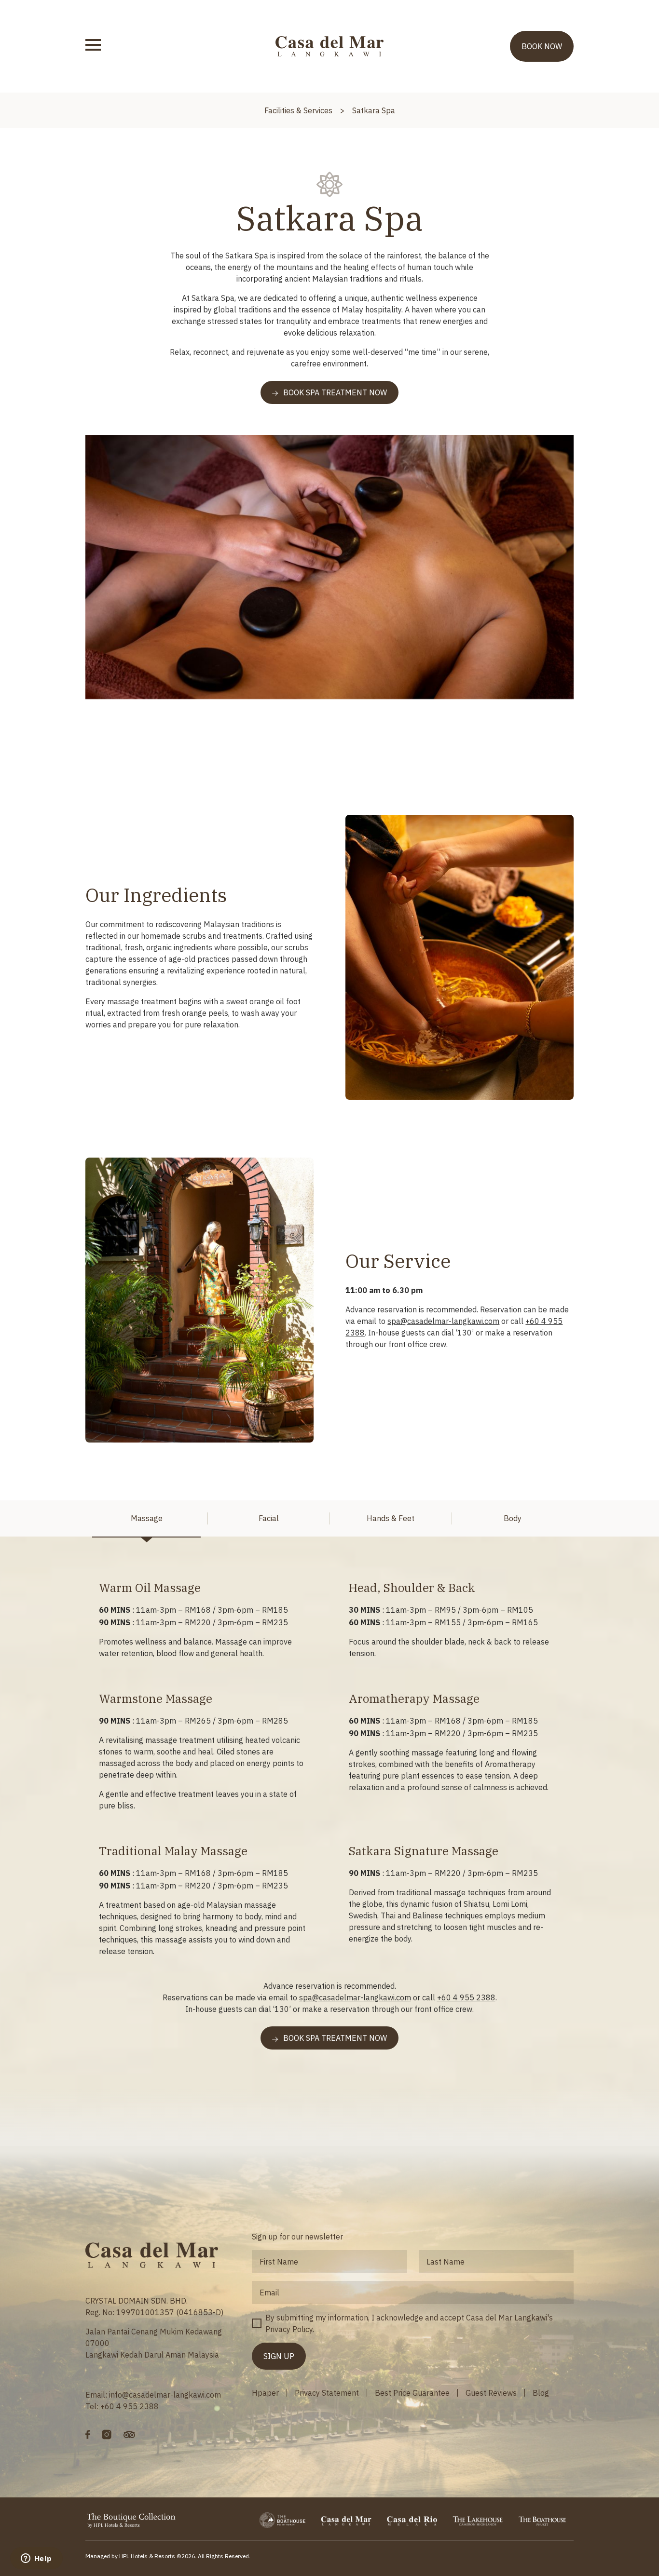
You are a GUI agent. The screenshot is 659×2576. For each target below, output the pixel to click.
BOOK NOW (542, 46)
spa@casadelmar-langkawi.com (443, 1321)
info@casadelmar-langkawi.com (165, 2395)
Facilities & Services (298, 110)
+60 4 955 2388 (466, 1997)
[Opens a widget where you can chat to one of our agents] (36, 2559)
